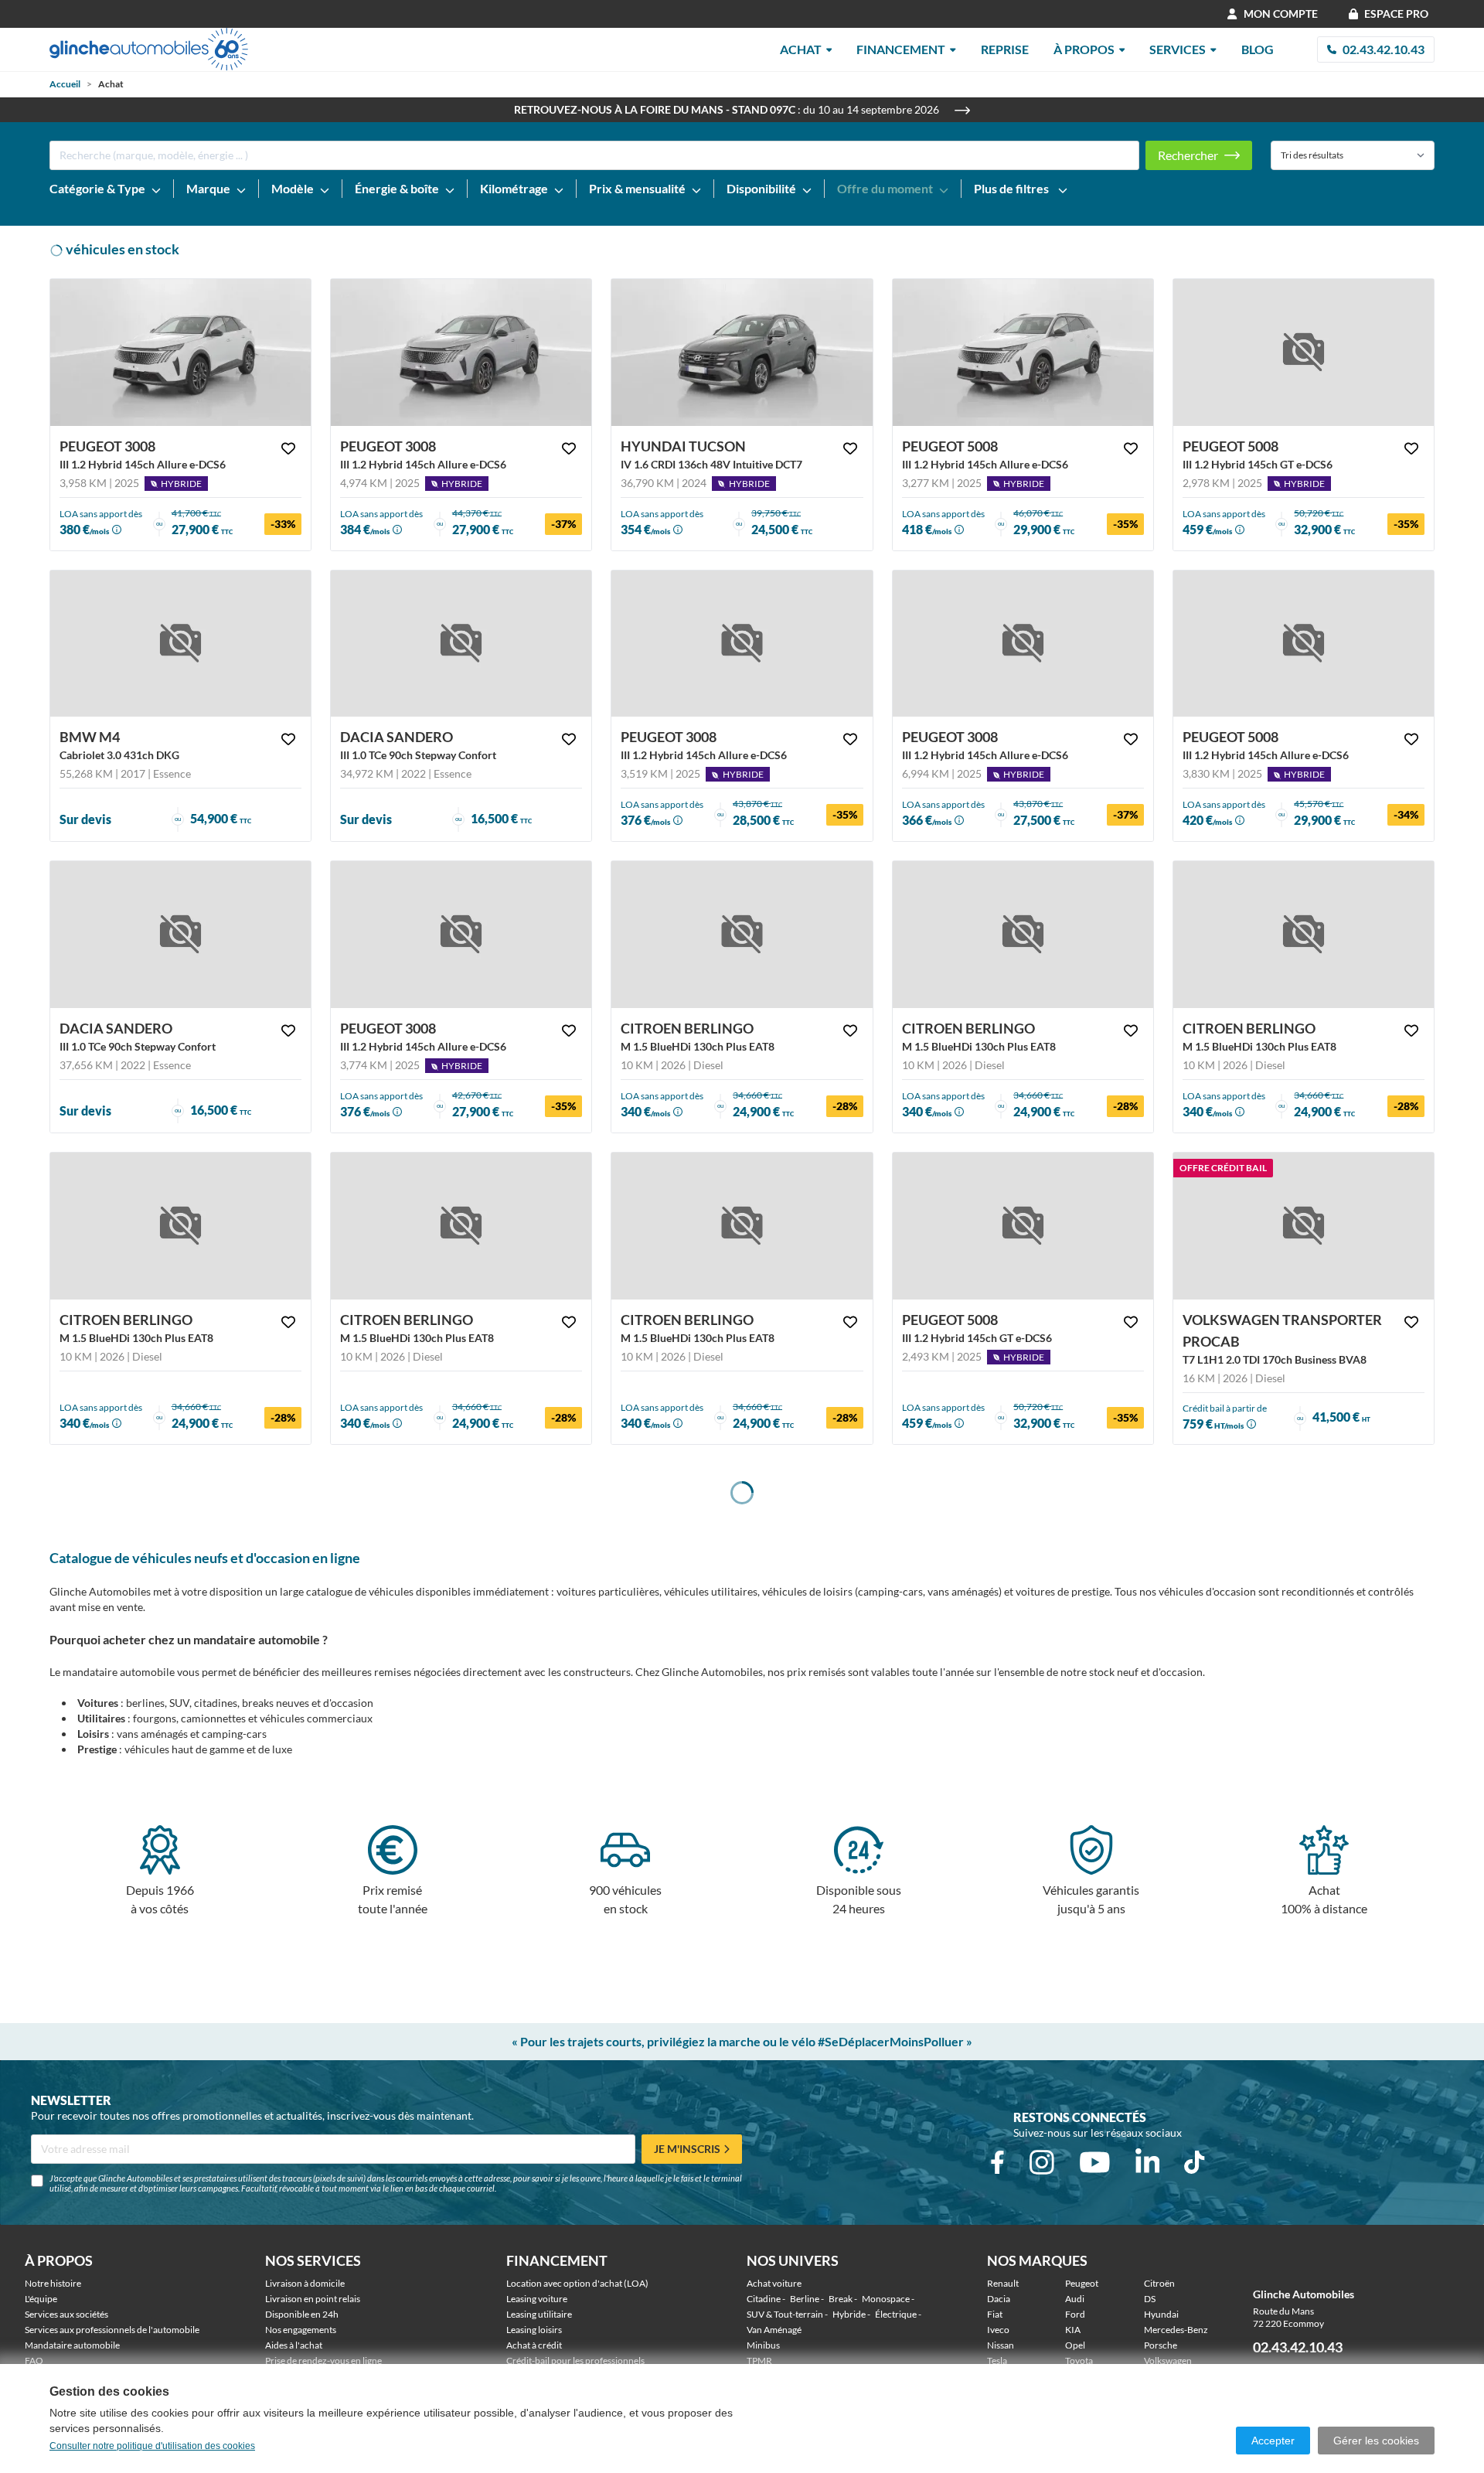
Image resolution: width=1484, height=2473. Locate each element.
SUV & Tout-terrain (785, 2314)
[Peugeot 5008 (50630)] (1304, 353)
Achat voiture (774, 2283)
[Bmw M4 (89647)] (180, 644)
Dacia (999, 2299)
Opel (1075, 2345)
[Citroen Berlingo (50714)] (1304, 935)
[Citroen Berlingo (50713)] (180, 1226)
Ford (1075, 2314)
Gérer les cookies (1376, 2441)
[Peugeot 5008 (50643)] (1304, 644)
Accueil (65, 84)
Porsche (1161, 2345)
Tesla (997, 2361)
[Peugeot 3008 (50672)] (461, 353)
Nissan (1001, 2345)
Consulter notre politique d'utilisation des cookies (152, 2446)
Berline (805, 2299)
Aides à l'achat (294, 2345)
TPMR (759, 2361)
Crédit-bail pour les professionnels (575, 2361)
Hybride (849, 2314)
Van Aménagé (774, 2330)
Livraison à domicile (305, 2283)
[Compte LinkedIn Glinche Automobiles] (1148, 2162)
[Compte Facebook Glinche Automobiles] (997, 2162)
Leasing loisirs (534, 2330)
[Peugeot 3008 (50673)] (180, 353)
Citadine (764, 2299)
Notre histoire (53, 2283)
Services (1178, 49)
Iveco (998, 2330)
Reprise (1005, 49)
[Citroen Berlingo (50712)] (461, 1226)
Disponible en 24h (302, 2314)
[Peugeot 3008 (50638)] (742, 644)
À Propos (1084, 49)
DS (1150, 2299)
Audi (1075, 2299)
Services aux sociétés (66, 2314)
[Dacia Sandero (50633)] (180, 935)
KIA (1073, 2330)
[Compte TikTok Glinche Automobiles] (1194, 2162)
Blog (1258, 49)
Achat (801, 49)
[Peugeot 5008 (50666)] (1023, 353)
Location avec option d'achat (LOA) (577, 2283)
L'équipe (41, 2299)
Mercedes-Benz (1176, 2330)
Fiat (995, 2314)
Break (841, 2299)
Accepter (1273, 2441)
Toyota (1079, 2361)
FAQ (34, 2361)
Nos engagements (301, 2330)
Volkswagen (1168, 2361)
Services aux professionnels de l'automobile (112, 2330)
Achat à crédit (534, 2345)
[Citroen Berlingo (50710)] (742, 935)
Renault (1003, 2283)
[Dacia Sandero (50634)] (461, 644)
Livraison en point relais (313, 2299)
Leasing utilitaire (539, 2314)
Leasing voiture (537, 2299)
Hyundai (1161, 2314)
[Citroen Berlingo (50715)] (1023, 935)
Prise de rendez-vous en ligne (323, 2361)
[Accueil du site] (149, 49)
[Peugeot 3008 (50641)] (1023, 644)
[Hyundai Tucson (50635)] (742, 353)
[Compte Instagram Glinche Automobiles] (1042, 2162)
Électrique (896, 2314)
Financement (901, 49)
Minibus (763, 2345)
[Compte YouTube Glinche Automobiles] (1095, 2162)
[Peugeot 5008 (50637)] (1023, 1226)
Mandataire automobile (72, 2345)
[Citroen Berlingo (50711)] (742, 1226)
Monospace (886, 2299)
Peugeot (1082, 2283)
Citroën (1159, 2283)
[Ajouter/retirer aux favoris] (288, 448)
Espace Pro (1396, 14)
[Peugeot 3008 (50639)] (461, 935)
